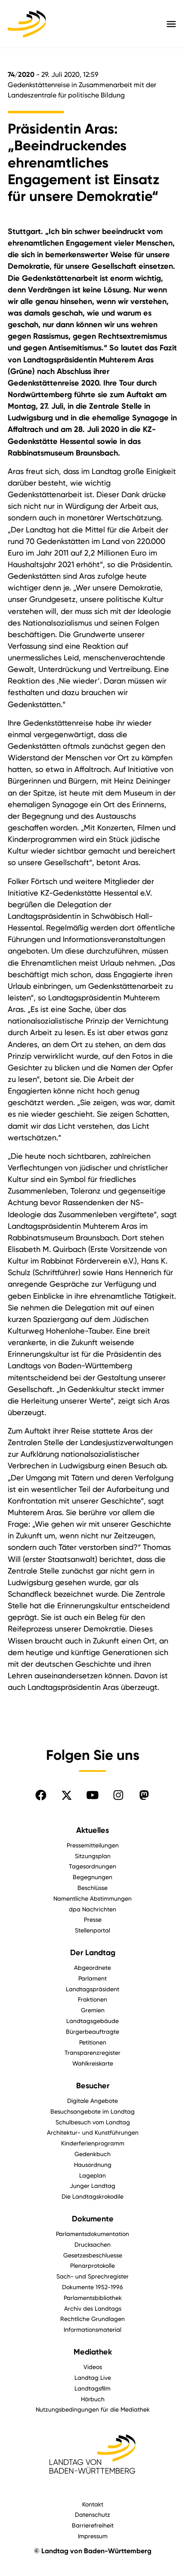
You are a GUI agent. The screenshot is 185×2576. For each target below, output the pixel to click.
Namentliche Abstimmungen (92, 1898)
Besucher (93, 2086)
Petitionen (93, 2042)
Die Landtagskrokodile (92, 2196)
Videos (93, 2367)
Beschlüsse (92, 1888)
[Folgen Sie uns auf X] (67, 1795)
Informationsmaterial (92, 2329)
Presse (93, 1919)
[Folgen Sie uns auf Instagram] (118, 1795)
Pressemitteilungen (93, 1845)
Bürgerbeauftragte (92, 2031)
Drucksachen (92, 2244)
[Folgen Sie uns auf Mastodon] (144, 1795)
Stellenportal (92, 1930)
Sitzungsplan (93, 1856)
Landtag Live (93, 2377)
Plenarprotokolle (92, 2265)
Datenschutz (92, 2514)
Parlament (92, 1978)
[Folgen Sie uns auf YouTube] (92, 1795)
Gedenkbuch (92, 2154)
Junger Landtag (92, 2186)
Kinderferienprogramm (93, 2143)
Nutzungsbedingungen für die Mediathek (93, 2409)
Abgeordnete (92, 1967)
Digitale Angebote (92, 2101)
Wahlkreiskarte (93, 2063)
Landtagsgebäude (92, 2021)
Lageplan (92, 2175)
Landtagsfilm (92, 2388)
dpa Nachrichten (92, 1909)
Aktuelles (92, 1830)
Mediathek (93, 2352)
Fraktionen (92, 1999)
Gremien (93, 2010)
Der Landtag (93, 1953)
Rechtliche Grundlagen (92, 2319)
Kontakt (93, 2504)
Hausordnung (93, 2164)
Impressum (93, 2536)
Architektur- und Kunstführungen (93, 2132)
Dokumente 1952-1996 (92, 2287)
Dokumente (93, 2219)
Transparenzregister (92, 2052)
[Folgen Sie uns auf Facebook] (41, 1795)
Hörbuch (93, 2399)
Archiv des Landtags (93, 2308)
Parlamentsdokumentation (92, 2234)
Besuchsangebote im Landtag (92, 2111)
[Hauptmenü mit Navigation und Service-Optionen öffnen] (171, 24)
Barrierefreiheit (93, 2525)
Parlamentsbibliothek (93, 2298)
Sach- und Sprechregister (92, 2276)
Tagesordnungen (92, 1866)
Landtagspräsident (92, 1989)
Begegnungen (92, 1877)
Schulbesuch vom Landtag (93, 2122)
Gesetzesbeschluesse (93, 2255)
